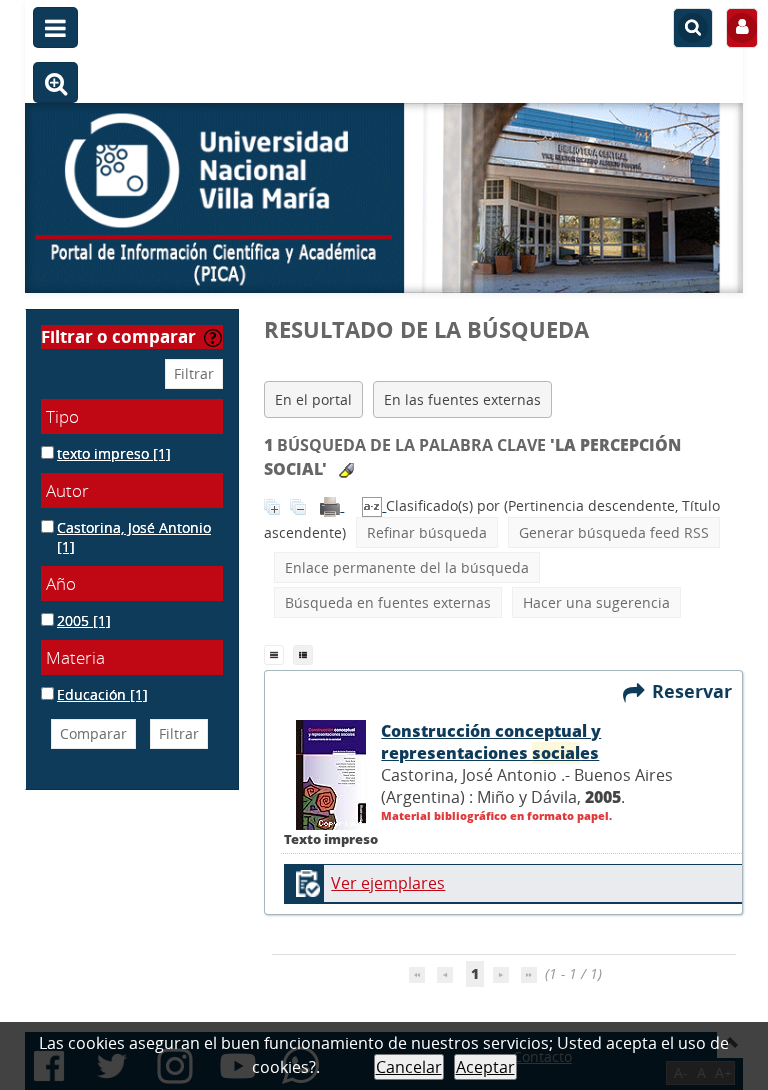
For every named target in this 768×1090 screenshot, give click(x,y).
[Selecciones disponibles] (374, 505)
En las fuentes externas (462, 399)
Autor (67, 490)
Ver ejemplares (388, 883)
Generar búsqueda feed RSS (614, 532)
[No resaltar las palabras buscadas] (346, 470)
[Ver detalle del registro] (331, 773)
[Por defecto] (278, 653)
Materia (75, 657)
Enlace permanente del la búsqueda (407, 567)
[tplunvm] (305, 653)
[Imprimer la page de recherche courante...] (332, 505)
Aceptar (485, 1067)
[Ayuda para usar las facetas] (213, 338)
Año (61, 583)
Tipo (62, 416)
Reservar (697, 691)
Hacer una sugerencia (596, 602)
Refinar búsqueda (427, 532)
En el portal (313, 399)
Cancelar (409, 1067)
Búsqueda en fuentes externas (388, 602)
